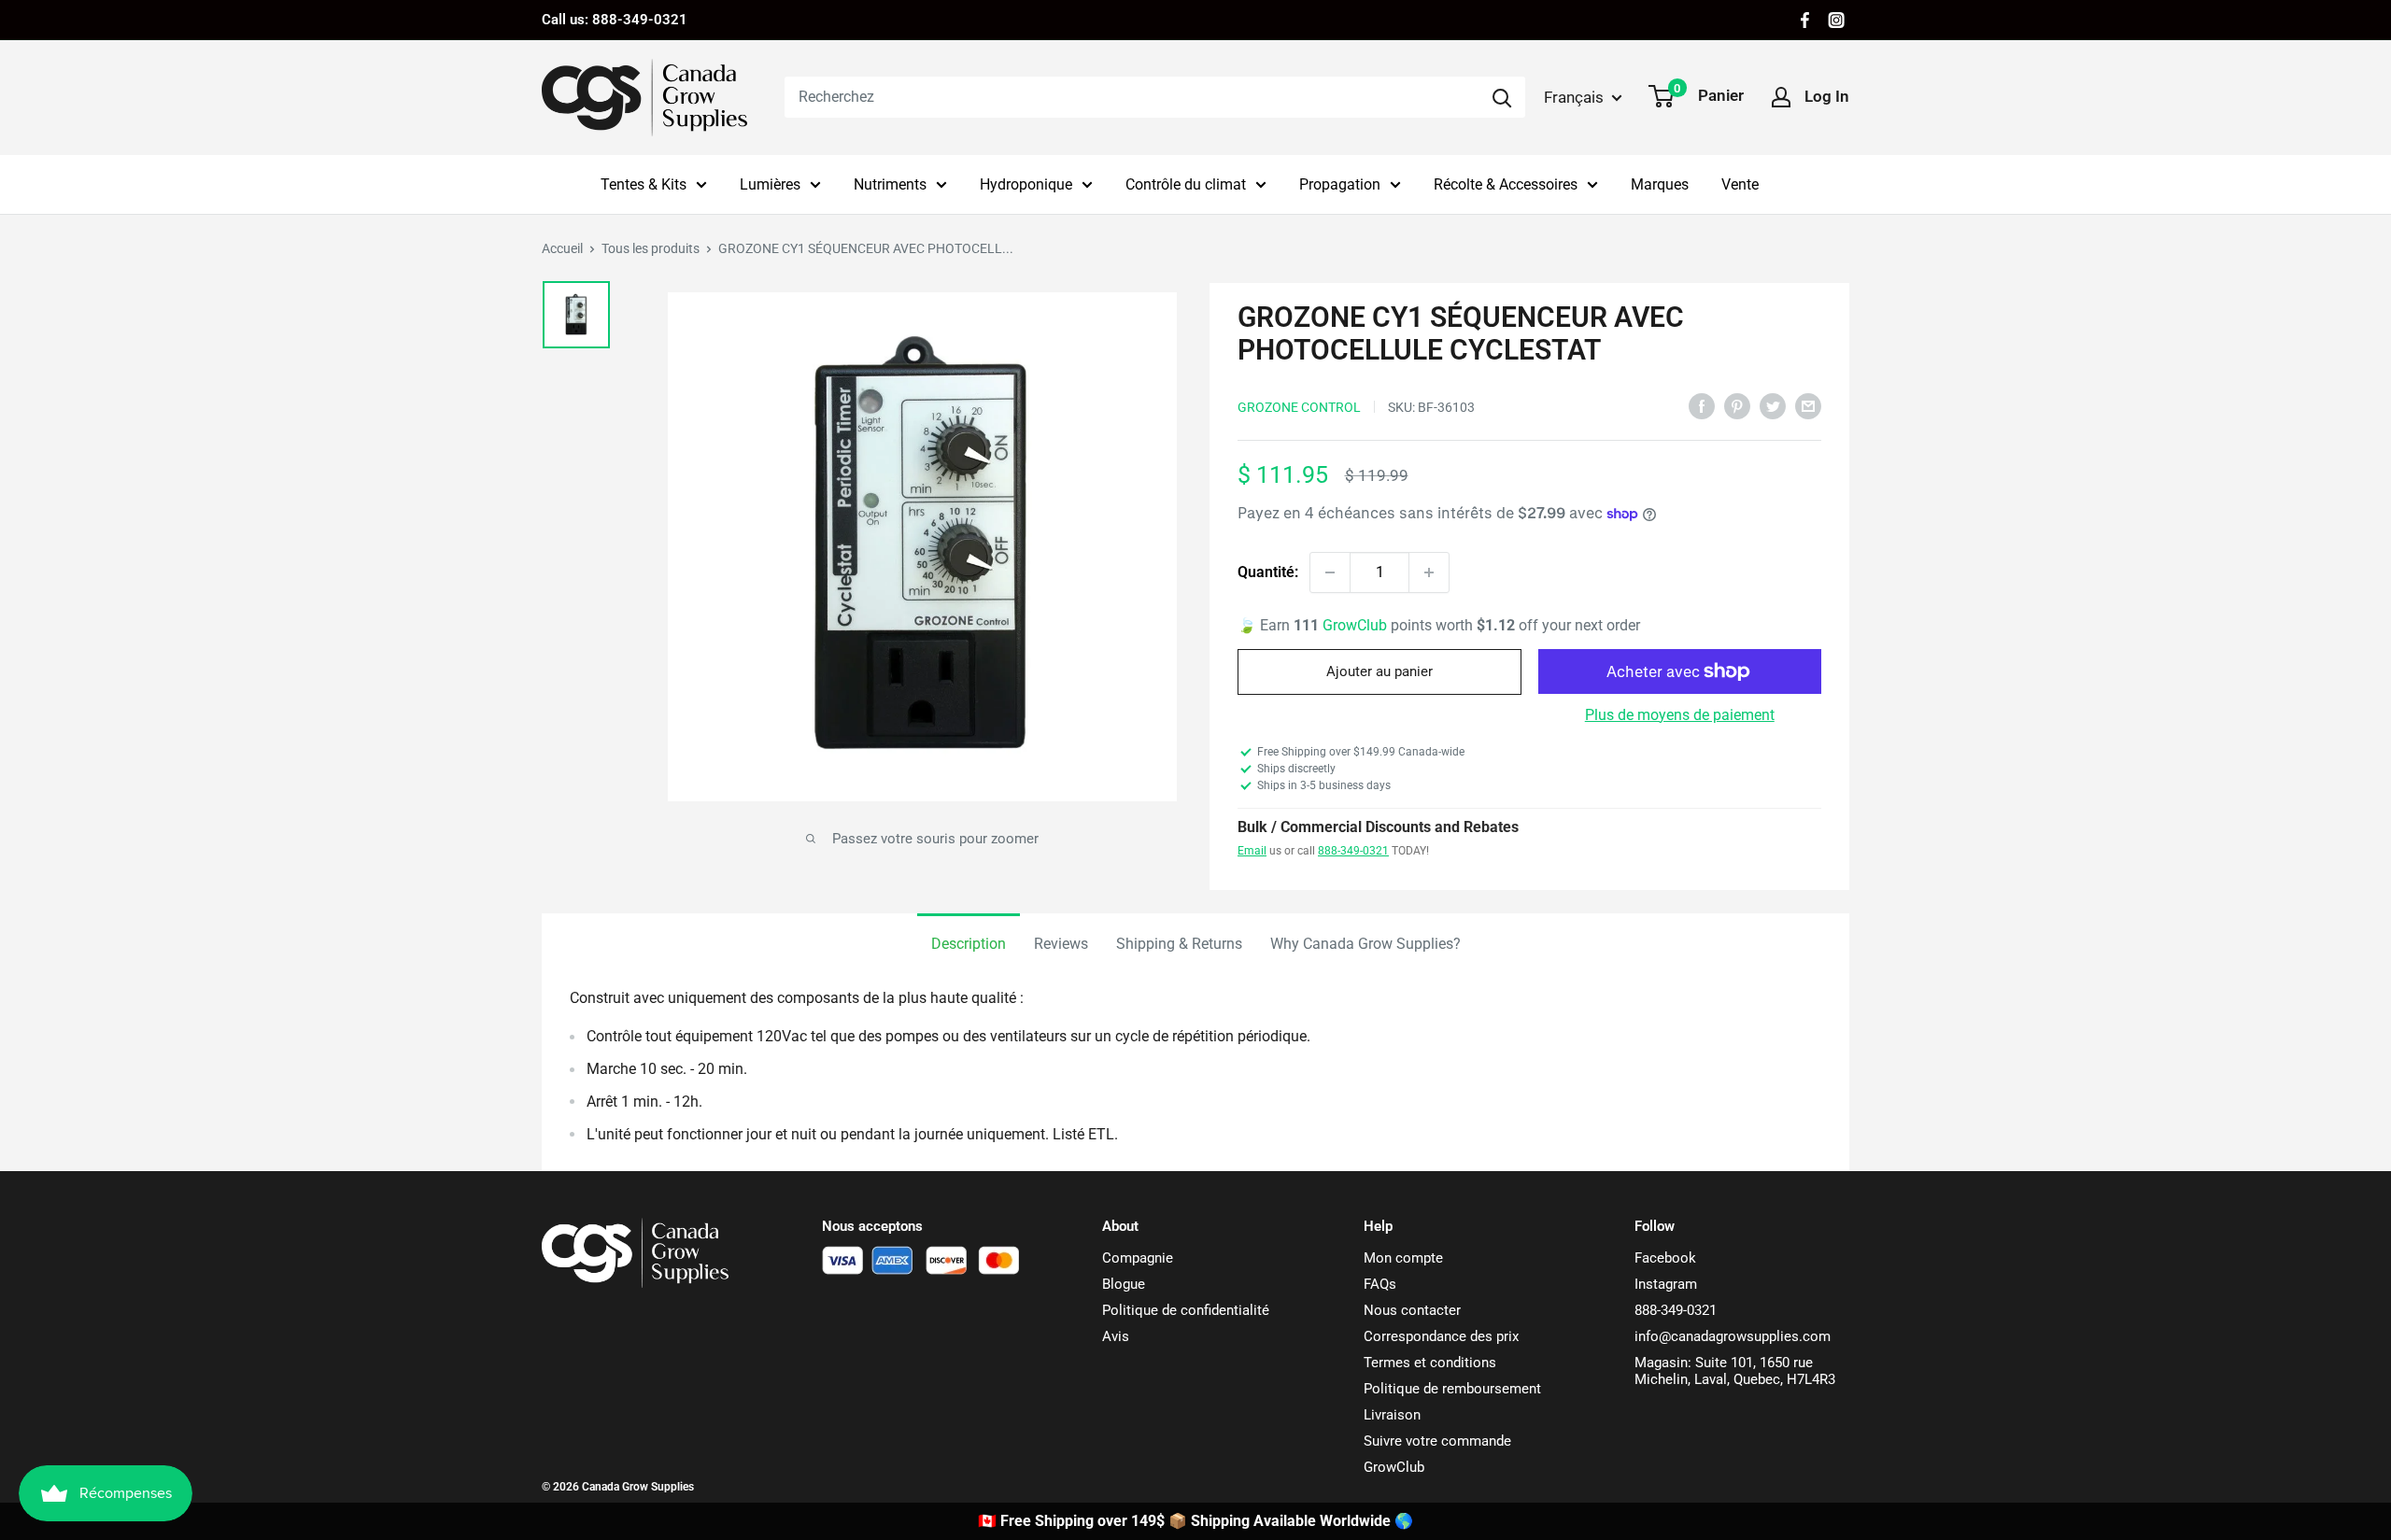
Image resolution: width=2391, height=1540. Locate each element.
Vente (1740, 184)
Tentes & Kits (644, 184)
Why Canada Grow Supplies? (1365, 944)
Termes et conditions (1430, 1363)
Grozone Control (1299, 407)
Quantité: (1268, 572)
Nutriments (890, 184)
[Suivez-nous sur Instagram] (1836, 20)
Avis (1116, 1336)
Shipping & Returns (1179, 944)
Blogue (1124, 1284)
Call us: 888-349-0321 (615, 20)
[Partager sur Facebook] (1702, 405)
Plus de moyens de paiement (1680, 715)
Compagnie (1138, 1258)
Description (969, 944)
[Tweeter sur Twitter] (1773, 405)
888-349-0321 (1353, 851)
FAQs (1380, 1284)
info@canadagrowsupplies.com (1733, 1336)
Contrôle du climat (1186, 184)
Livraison (1392, 1415)
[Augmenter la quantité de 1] (1429, 572)
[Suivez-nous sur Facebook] (1805, 20)
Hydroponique (1026, 184)
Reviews (1061, 944)
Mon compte (1403, 1258)
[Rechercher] (1502, 97)
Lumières (770, 184)
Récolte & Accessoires (1506, 184)
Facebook (1665, 1258)
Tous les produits (651, 248)
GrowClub (1357, 625)
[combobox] (1132, 97)
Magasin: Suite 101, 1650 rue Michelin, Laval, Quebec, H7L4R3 (1735, 1371)
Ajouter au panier (1379, 671)
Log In (1827, 96)
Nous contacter (1412, 1310)
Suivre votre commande (1437, 1441)
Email (1252, 851)
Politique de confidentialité (1186, 1310)
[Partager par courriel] (1808, 405)
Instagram (1666, 1284)
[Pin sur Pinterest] (1737, 405)
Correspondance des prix (1441, 1336)
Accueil (562, 248)
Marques (1660, 184)
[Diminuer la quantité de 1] (1330, 572)
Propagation (1340, 184)
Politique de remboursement (1452, 1389)
